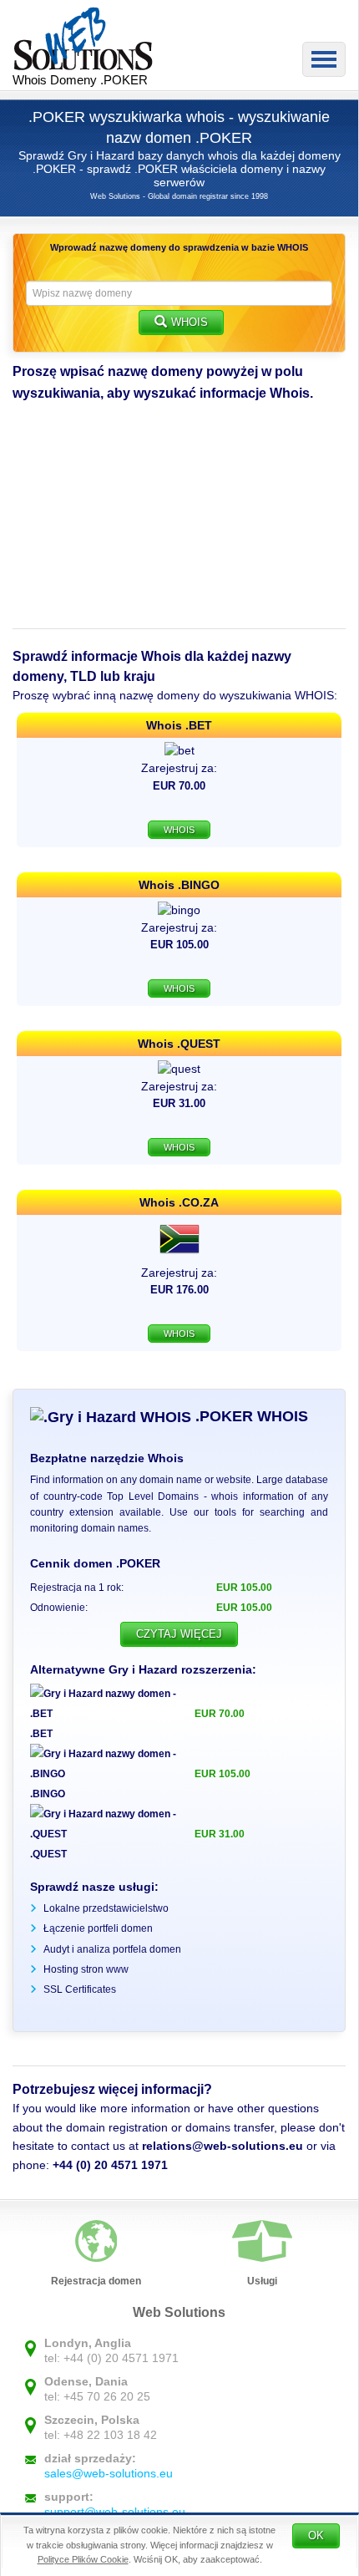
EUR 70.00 (220, 1714)
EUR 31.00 (220, 1834)
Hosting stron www (86, 1969)
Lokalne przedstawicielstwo (106, 1908)
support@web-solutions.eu (115, 2512)
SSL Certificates (80, 1989)
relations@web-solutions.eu (222, 2146)
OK (316, 2535)
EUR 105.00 (222, 1774)
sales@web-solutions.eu (109, 2473)
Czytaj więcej (179, 1634)
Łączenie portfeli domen (98, 1928)
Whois (190, 322)
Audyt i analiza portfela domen (112, 1949)
